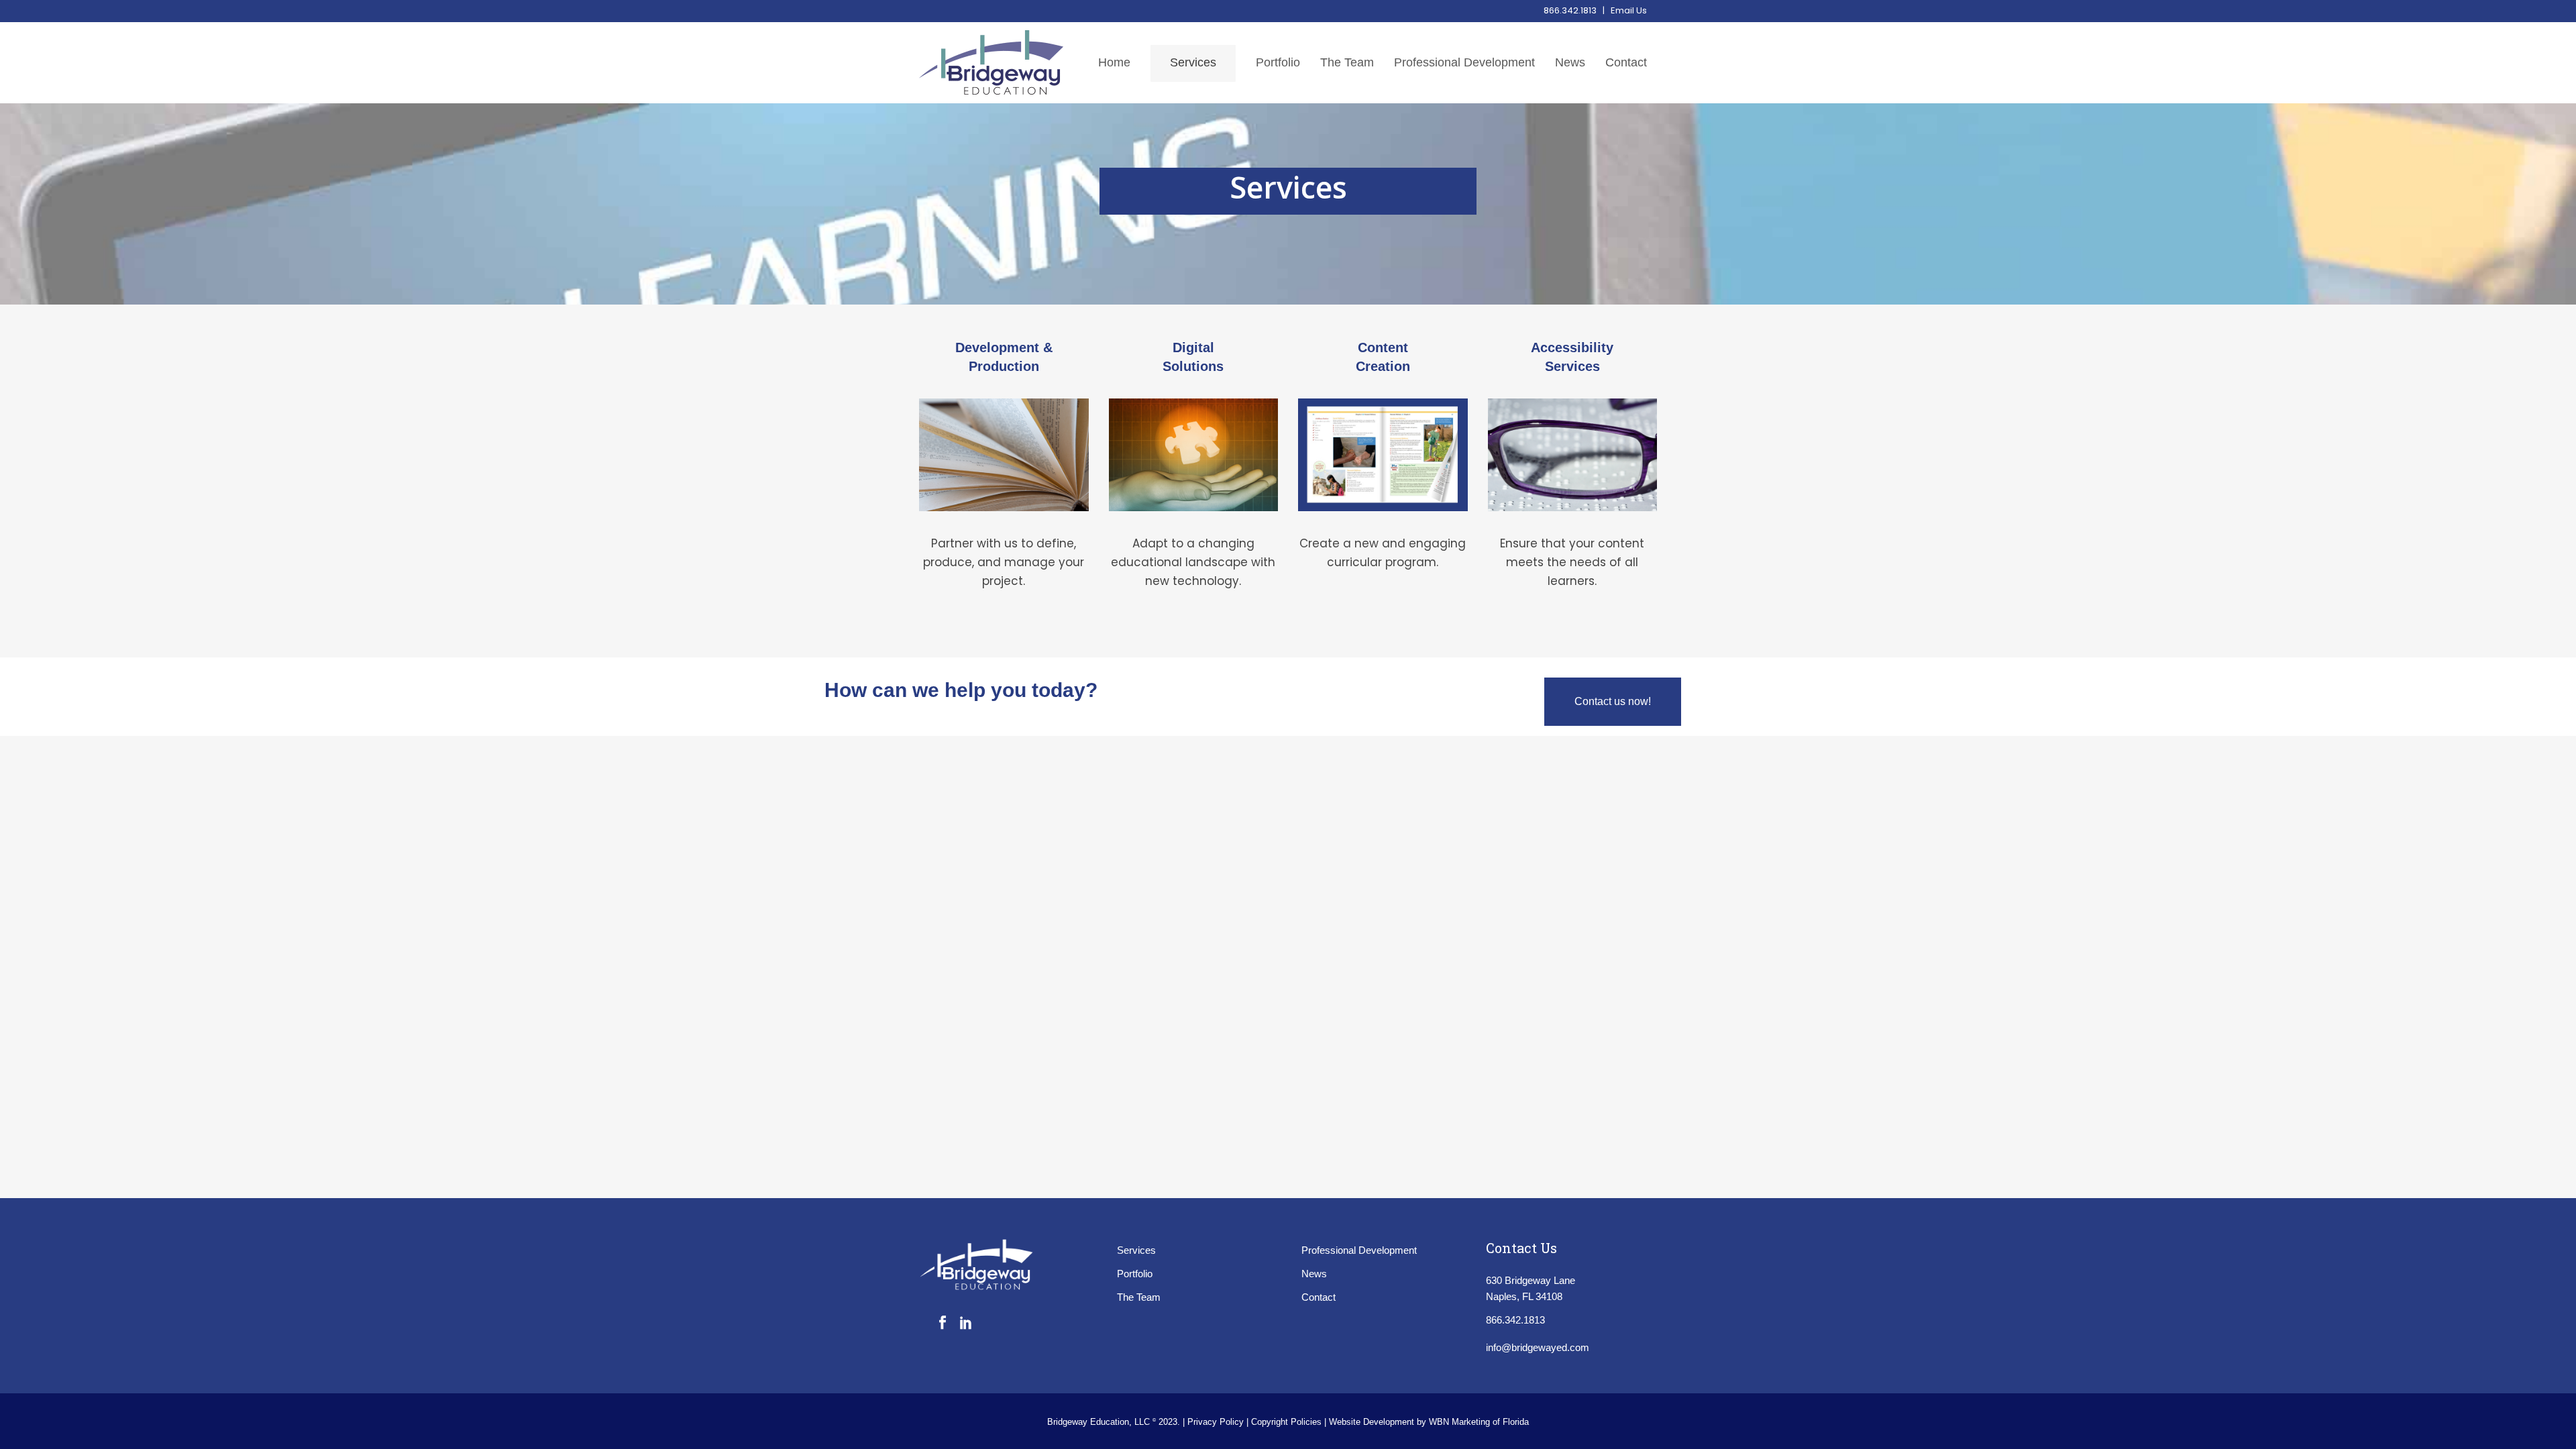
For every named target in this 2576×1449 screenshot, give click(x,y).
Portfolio (1135, 1274)
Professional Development (1359, 1250)
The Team (1139, 1297)
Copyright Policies (1288, 1422)
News (1314, 1274)
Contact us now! (1613, 701)
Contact (1319, 1297)
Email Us (1629, 10)
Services (1136, 1250)
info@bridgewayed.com (1538, 1347)
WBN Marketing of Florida (1479, 1422)
